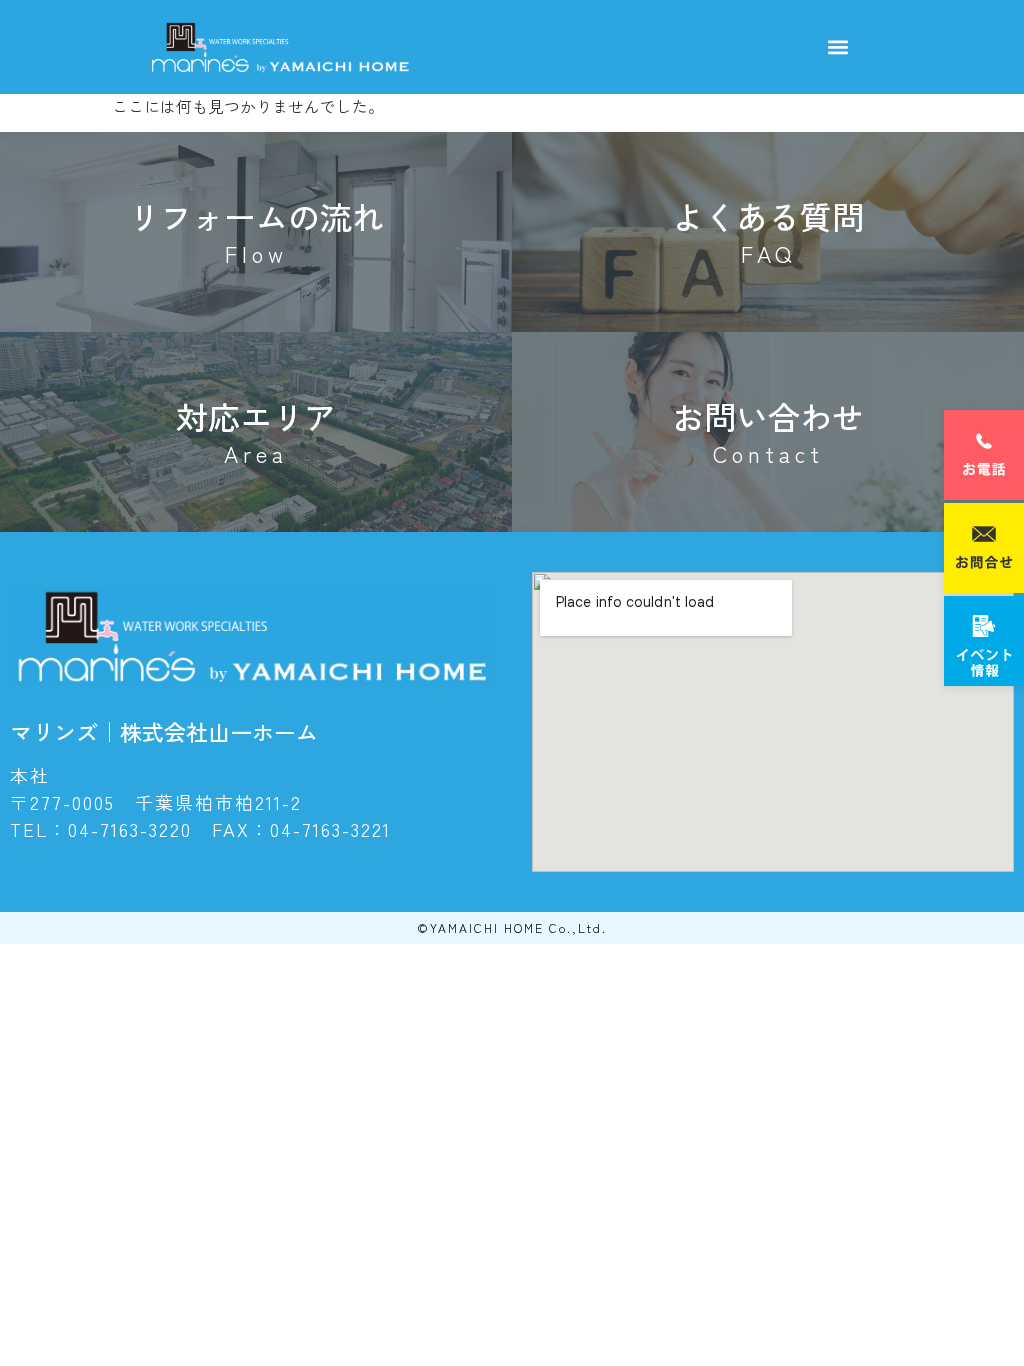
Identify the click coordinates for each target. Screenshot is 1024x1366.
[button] (837, 47)
